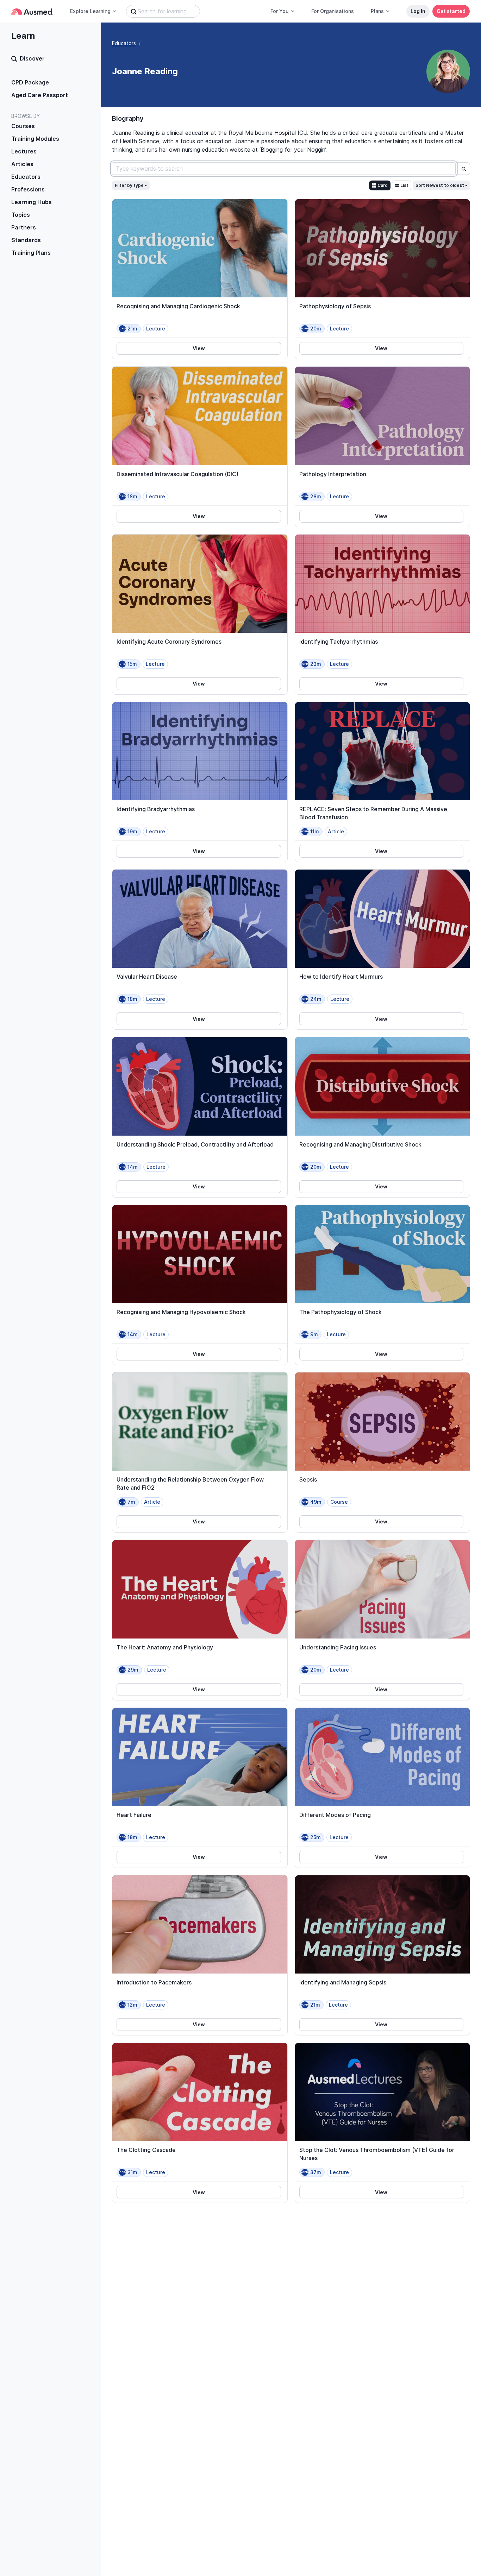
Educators (26, 177)
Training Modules (35, 139)
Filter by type (129, 185)
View (199, 348)
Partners (24, 227)
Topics (21, 215)
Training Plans (31, 253)
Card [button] (383, 185)
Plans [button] (377, 11)
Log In (418, 11)
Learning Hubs (32, 202)
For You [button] (280, 11)
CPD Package (30, 82)
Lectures (24, 151)
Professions (28, 189)
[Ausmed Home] (32, 11)
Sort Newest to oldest (440, 185)
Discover (32, 58)
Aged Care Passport (40, 95)
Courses (23, 126)
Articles (22, 164)
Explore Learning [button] (90, 11)
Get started (451, 11)
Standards (26, 240)
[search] (464, 169)
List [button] (404, 185)
